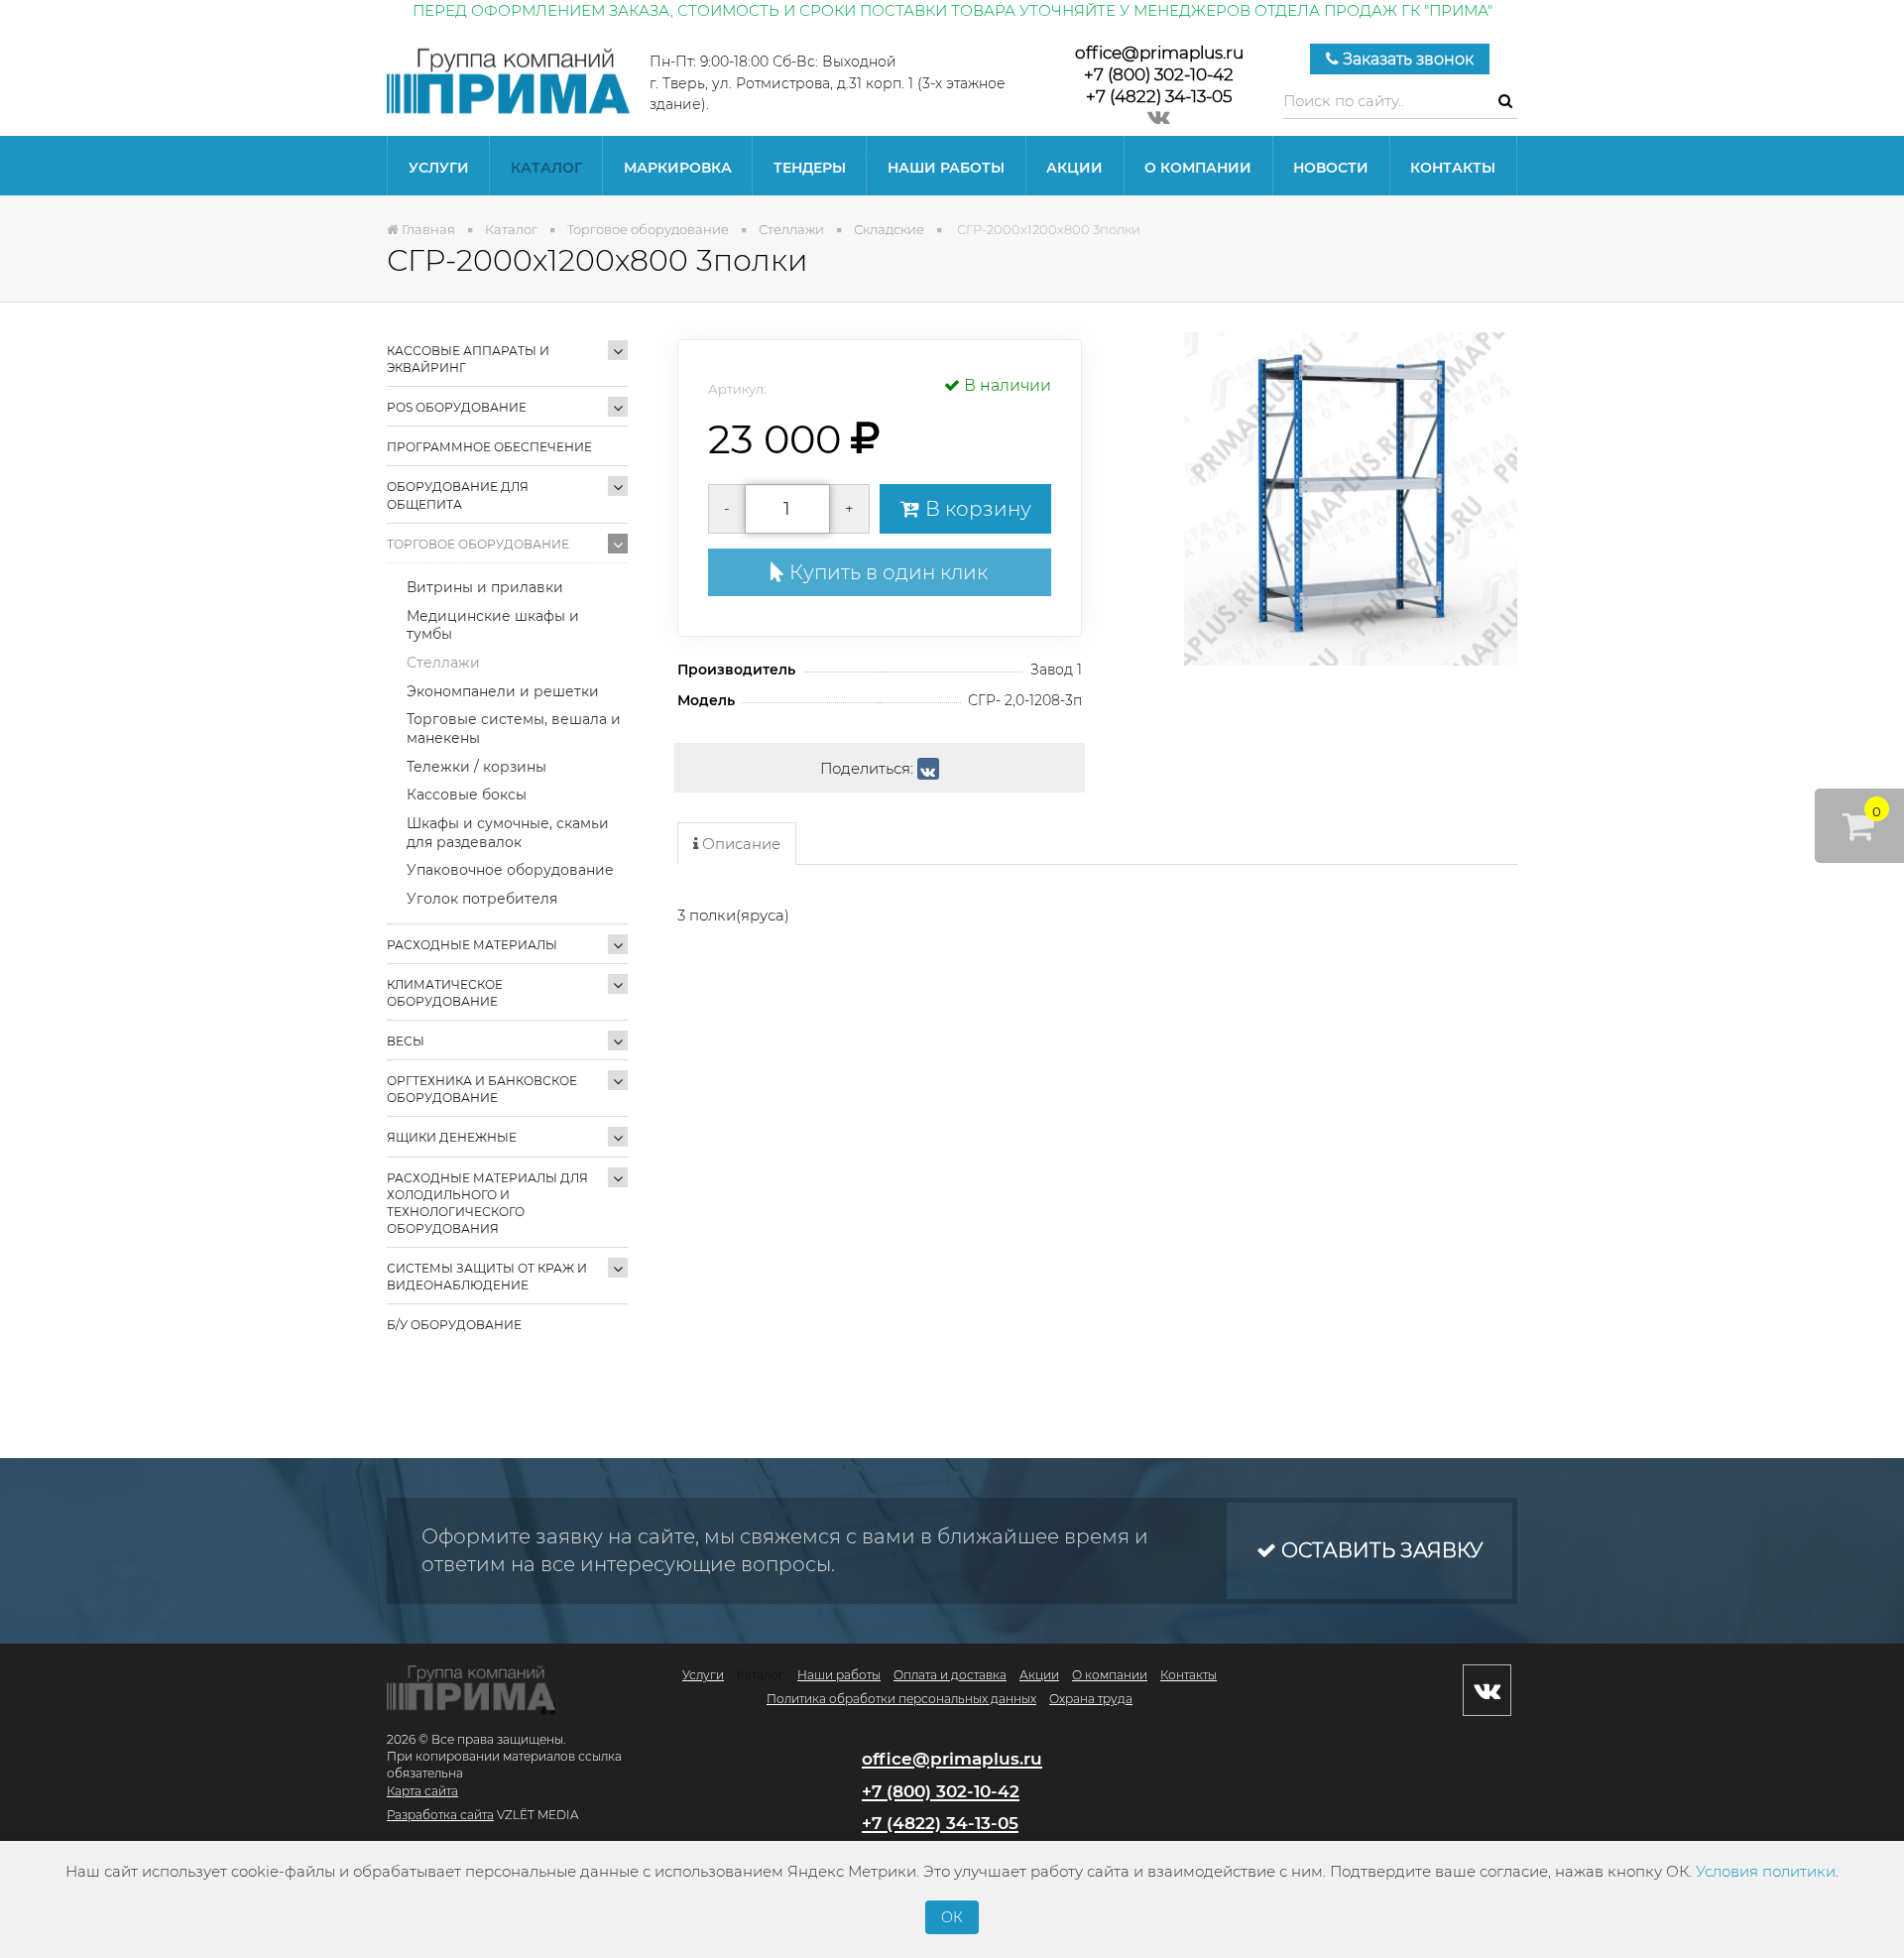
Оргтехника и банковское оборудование (482, 1089)
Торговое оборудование (478, 544)
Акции (1074, 168)
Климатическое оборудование (445, 993)
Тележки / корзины (476, 767)
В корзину (976, 509)
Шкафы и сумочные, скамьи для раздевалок (508, 833)
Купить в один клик (886, 572)
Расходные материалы (472, 945)
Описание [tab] (739, 844)
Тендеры (810, 168)
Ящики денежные (452, 1137)
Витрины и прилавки (485, 587)
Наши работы (946, 168)
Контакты (1453, 168)
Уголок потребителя (482, 899)
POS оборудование (457, 407)
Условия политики (1766, 1871)
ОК (952, 1917)
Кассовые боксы (467, 795)
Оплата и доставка (950, 1675)
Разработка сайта (440, 1815)
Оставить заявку (1379, 1550)
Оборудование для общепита (458, 495)
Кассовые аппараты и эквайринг (468, 359)
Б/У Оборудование (454, 1325)
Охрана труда (1091, 1699)
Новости (1331, 168)
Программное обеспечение (489, 447)
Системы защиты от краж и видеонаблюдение (487, 1277)
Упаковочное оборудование (510, 870)
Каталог (546, 168)
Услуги (439, 168)
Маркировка (678, 168)
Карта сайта (422, 1791)
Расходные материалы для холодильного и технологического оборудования (487, 1203)
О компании (1198, 168)
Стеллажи (443, 663)
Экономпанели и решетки (503, 691)
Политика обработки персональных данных (901, 1699)
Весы (406, 1041)
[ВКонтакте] (928, 769)
